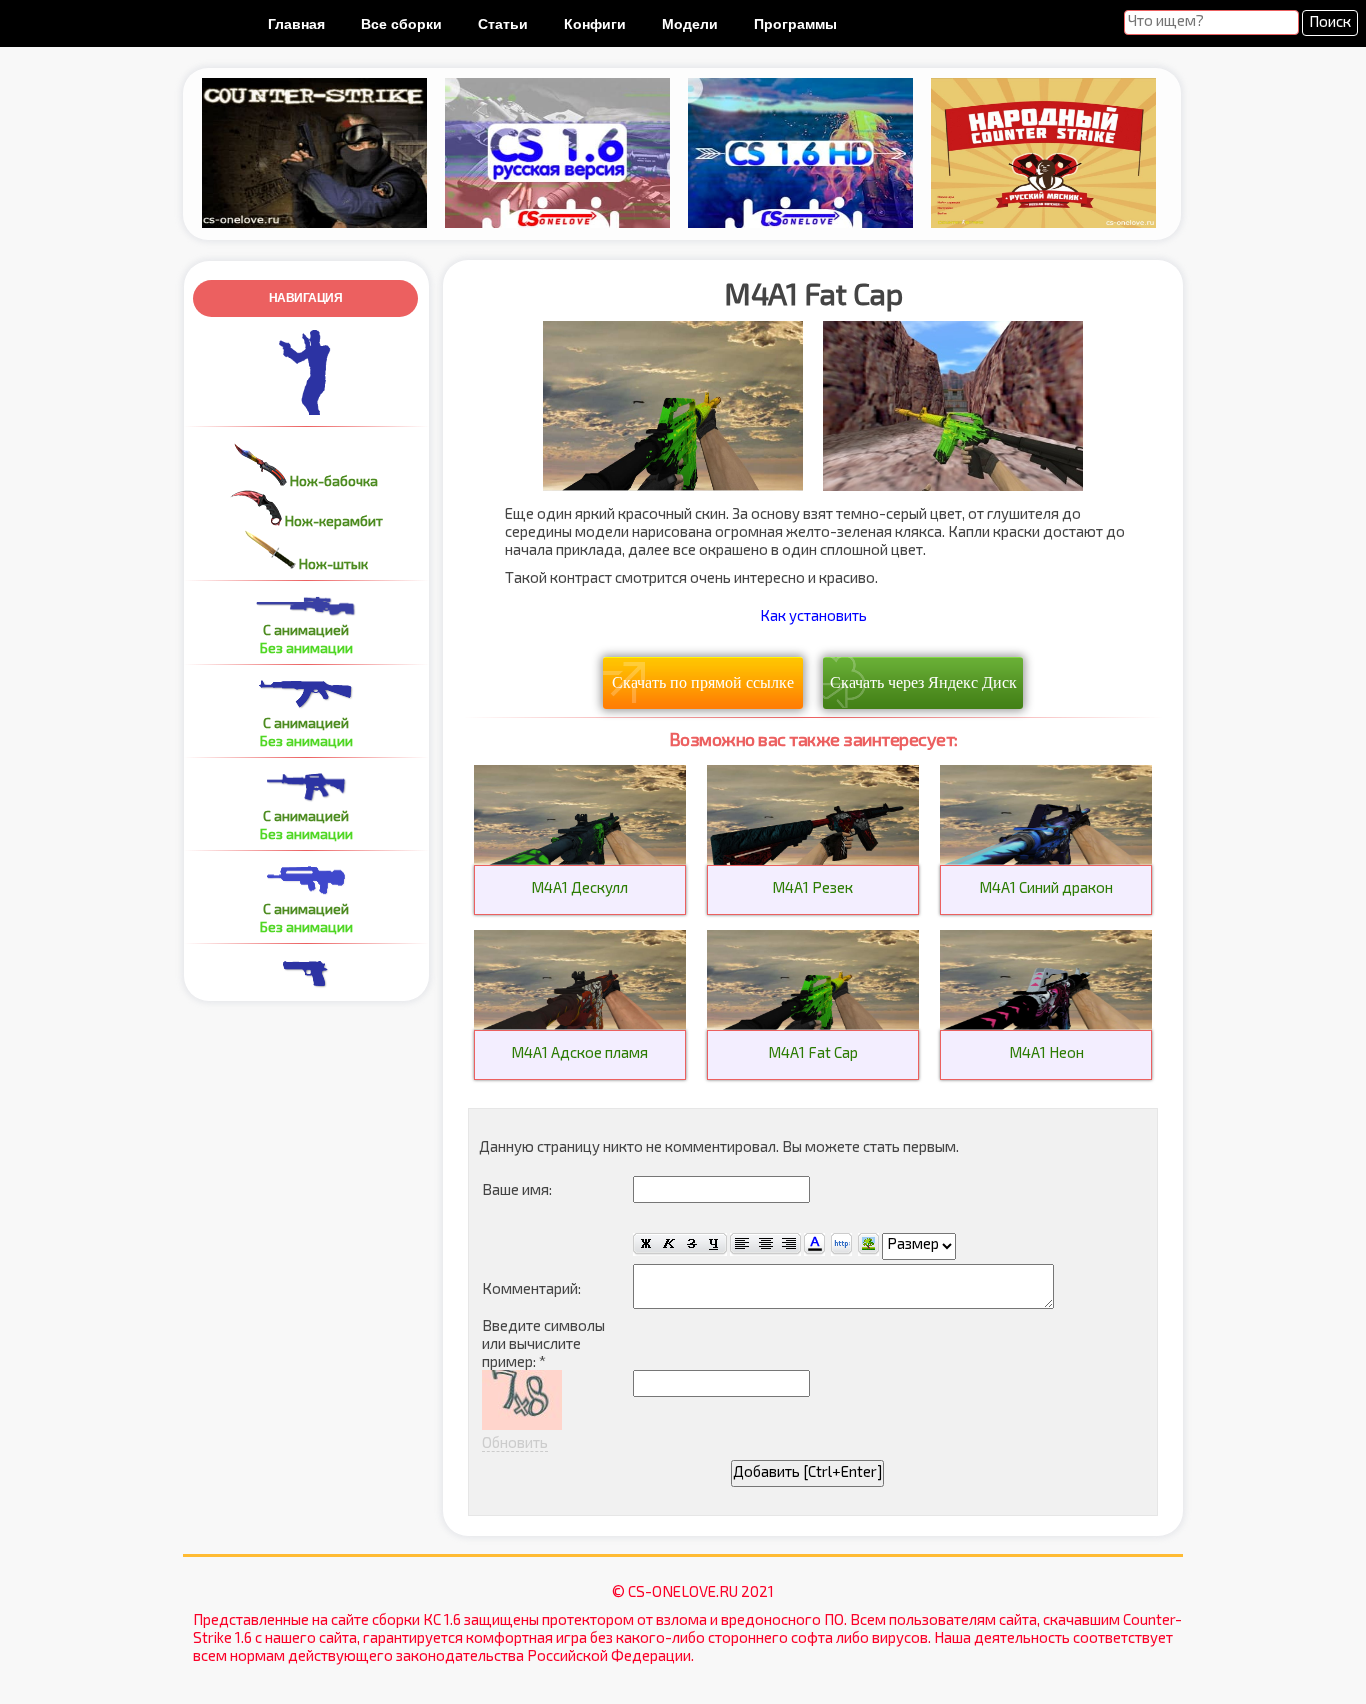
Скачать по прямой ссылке (703, 682)
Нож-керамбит (332, 520)
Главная (296, 24)
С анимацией (306, 629)
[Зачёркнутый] (691, 1244)
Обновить (515, 1442)
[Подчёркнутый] (715, 1244)
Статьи (503, 24)
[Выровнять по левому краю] (742, 1244)
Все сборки (401, 24)
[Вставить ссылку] (841, 1244)
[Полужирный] (645, 1244)
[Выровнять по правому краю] (789, 1244)
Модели (690, 24)
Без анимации (306, 647)
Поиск (1330, 21)
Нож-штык (332, 563)
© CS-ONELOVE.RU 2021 (693, 1591)
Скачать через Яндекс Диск (923, 682)
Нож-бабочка (332, 480)
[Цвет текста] (814, 1244)
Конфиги (595, 24)
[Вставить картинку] (868, 1244)
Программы (795, 24)
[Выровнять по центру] (765, 1244)
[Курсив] (668, 1244)
